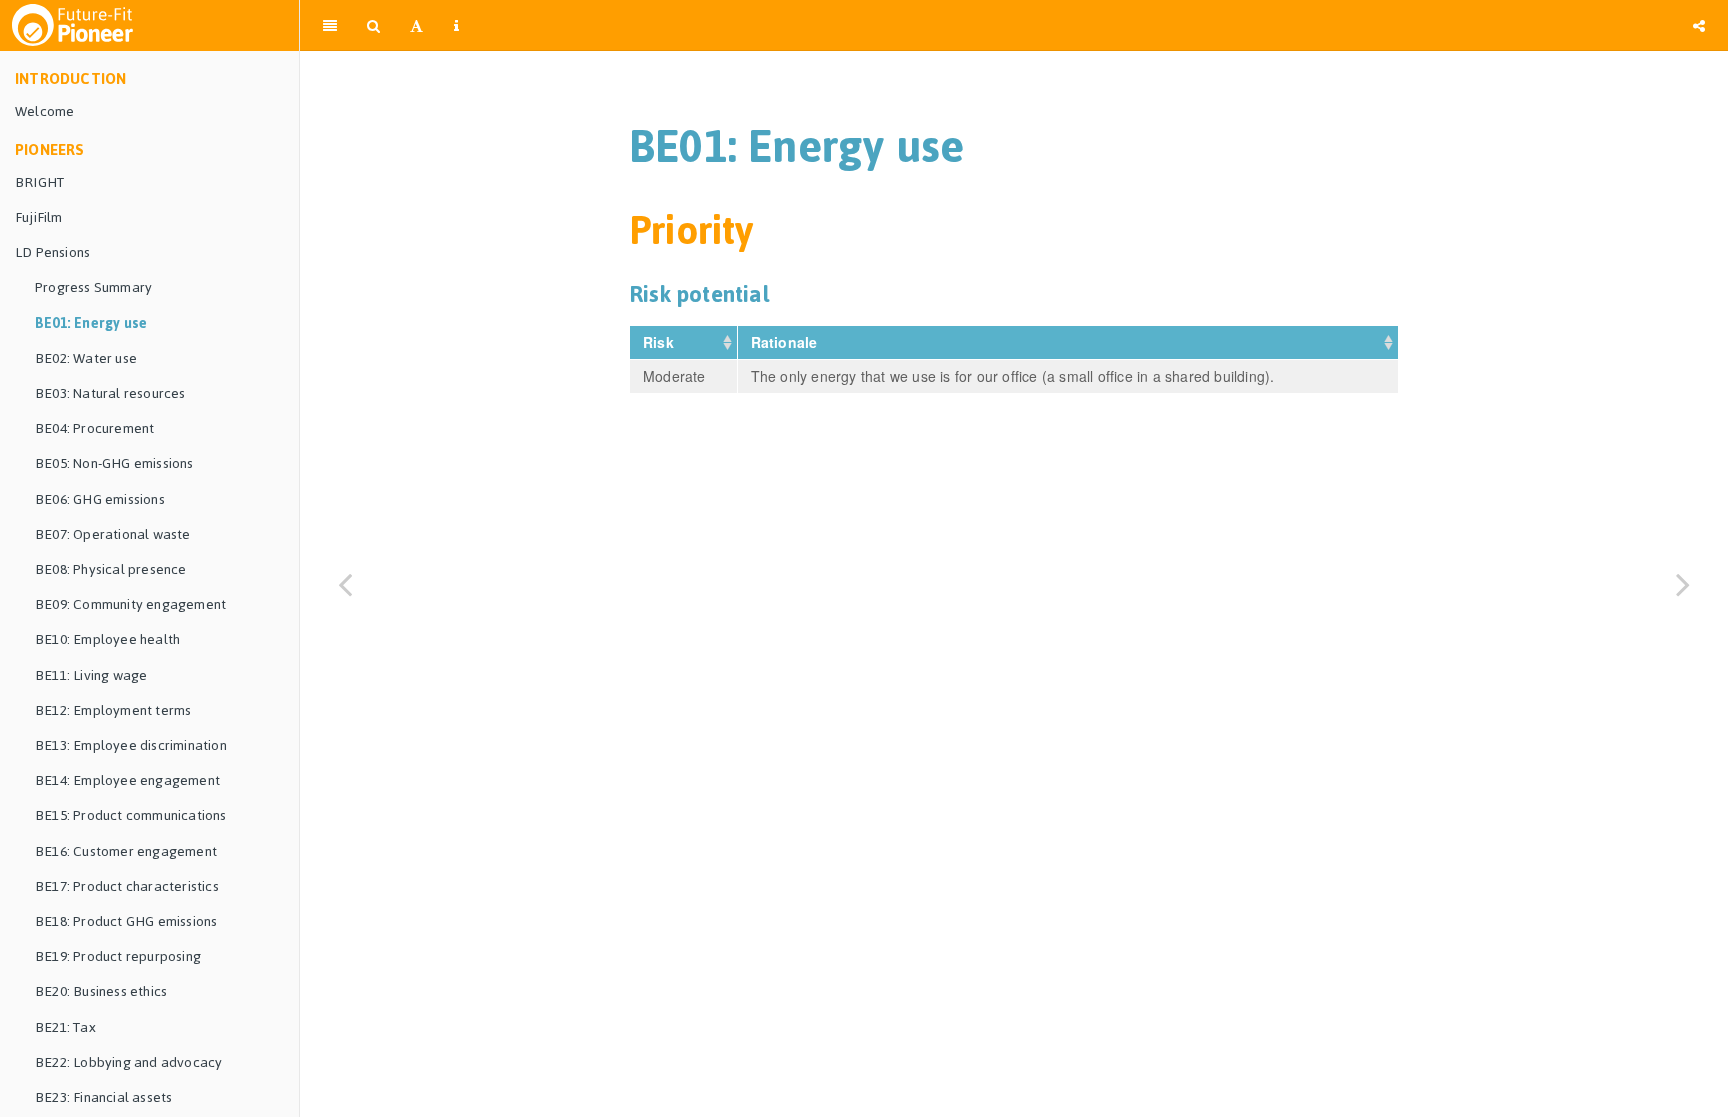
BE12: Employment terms (113, 710)
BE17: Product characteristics (127, 886)
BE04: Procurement (94, 428)
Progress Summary (93, 287)
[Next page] (1683, 583)
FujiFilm (39, 217)
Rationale (786, 342)
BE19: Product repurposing (118, 956)
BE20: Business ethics (101, 991)
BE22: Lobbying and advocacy (128, 1062)
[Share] (1699, 25)
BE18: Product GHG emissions (126, 921)
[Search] (373, 25)
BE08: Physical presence (111, 569)
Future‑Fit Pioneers (1075, 24)
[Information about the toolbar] (456, 25)
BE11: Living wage (91, 675)
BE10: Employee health (107, 639)
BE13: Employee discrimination (131, 745)
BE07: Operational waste (113, 534)
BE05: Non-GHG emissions (114, 463)
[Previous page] (345, 583)
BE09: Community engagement (130, 604)
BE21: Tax (65, 1027)
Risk (660, 342)
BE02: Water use (86, 358)
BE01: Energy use (91, 323)
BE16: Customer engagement (126, 851)
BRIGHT (39, 182)
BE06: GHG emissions (100, 499)
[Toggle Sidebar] (330, 25)
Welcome (44, 111)
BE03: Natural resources (110, 393)
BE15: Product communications (131, 815)
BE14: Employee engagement (127, 780)
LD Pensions (52, 252)
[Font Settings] (416, 25)
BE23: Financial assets (103, 1097)
